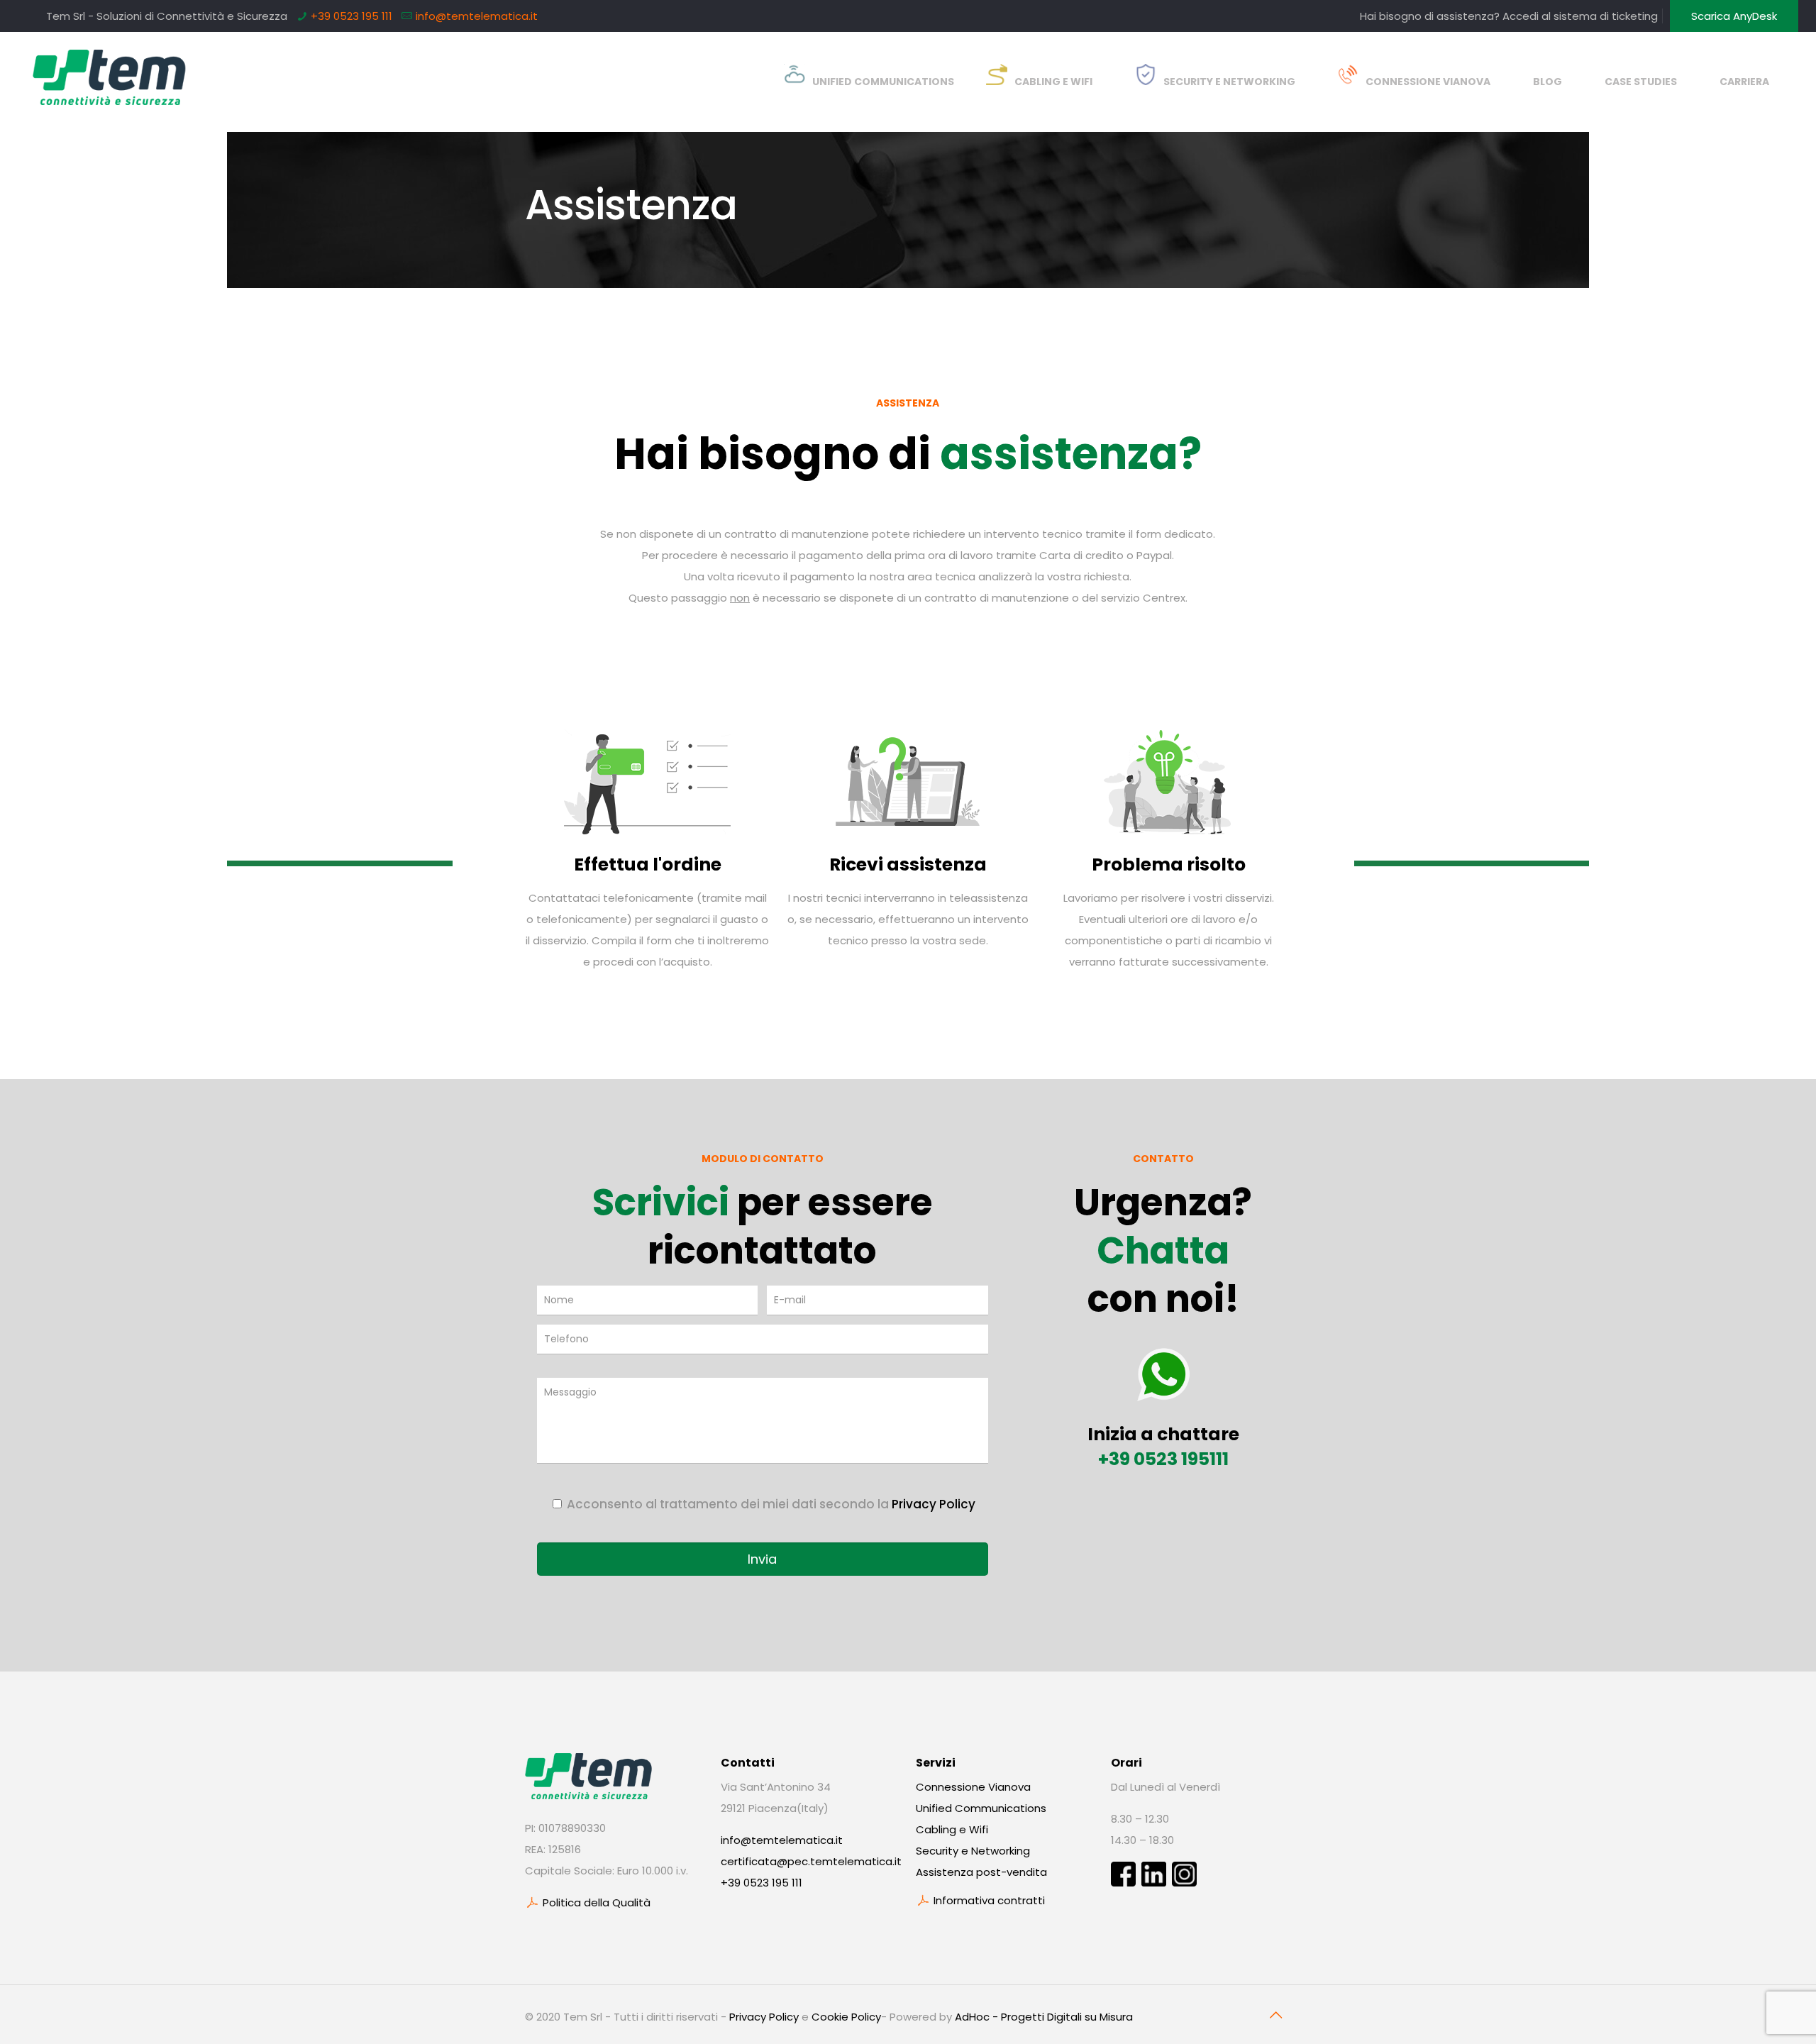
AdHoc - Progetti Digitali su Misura (1044, 2017)
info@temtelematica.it (477, 16)
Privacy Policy (934, 1504)
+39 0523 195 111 (351, 16)
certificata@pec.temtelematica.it (811, 1861)
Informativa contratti (988, 1900)
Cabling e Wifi (952, 1829)
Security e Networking (973, 1851)
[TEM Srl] (110, 71)
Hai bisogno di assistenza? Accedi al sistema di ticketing (1509, 16)
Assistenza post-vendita (981, 1872)
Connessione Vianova (973, 1787)
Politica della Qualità (595, 1902)
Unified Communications (981, 1808)
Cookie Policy (846, 2017)
